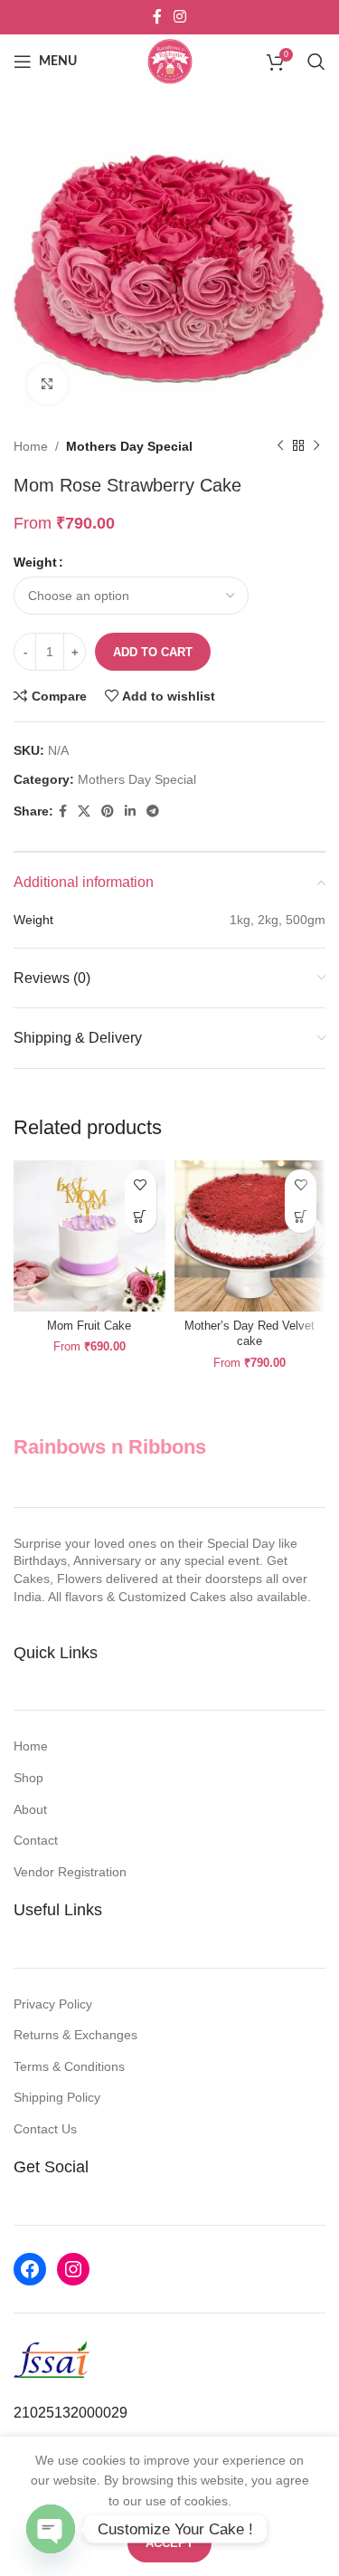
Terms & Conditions (69, 2066)
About (30, 1809)
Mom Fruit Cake (89, 1326)
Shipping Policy (57, 2097)
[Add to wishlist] (141, 1185)
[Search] (316, 62)
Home (31, 446)
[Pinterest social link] (108, 811)
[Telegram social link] (153, 811)
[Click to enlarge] (47, 384)
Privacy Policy (53, 2004)
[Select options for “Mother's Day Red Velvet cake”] (301, 1217)
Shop (28, 1778)
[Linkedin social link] (130, 811)
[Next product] (316, 446)
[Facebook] (30, 2269)
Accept (169, 2543)
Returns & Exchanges (75, 2035)
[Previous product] (280, 446)
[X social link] (84, 811)
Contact (36, 1840)
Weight (35, 562)
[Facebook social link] (157, 17)
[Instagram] (73, 2269)
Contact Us (45, 2129)
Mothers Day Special (129, 446)
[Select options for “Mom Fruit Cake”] (141, 1217)
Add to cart (153, 652)
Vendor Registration (70, 1872)
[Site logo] (170, 61)
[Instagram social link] (180, 17)
